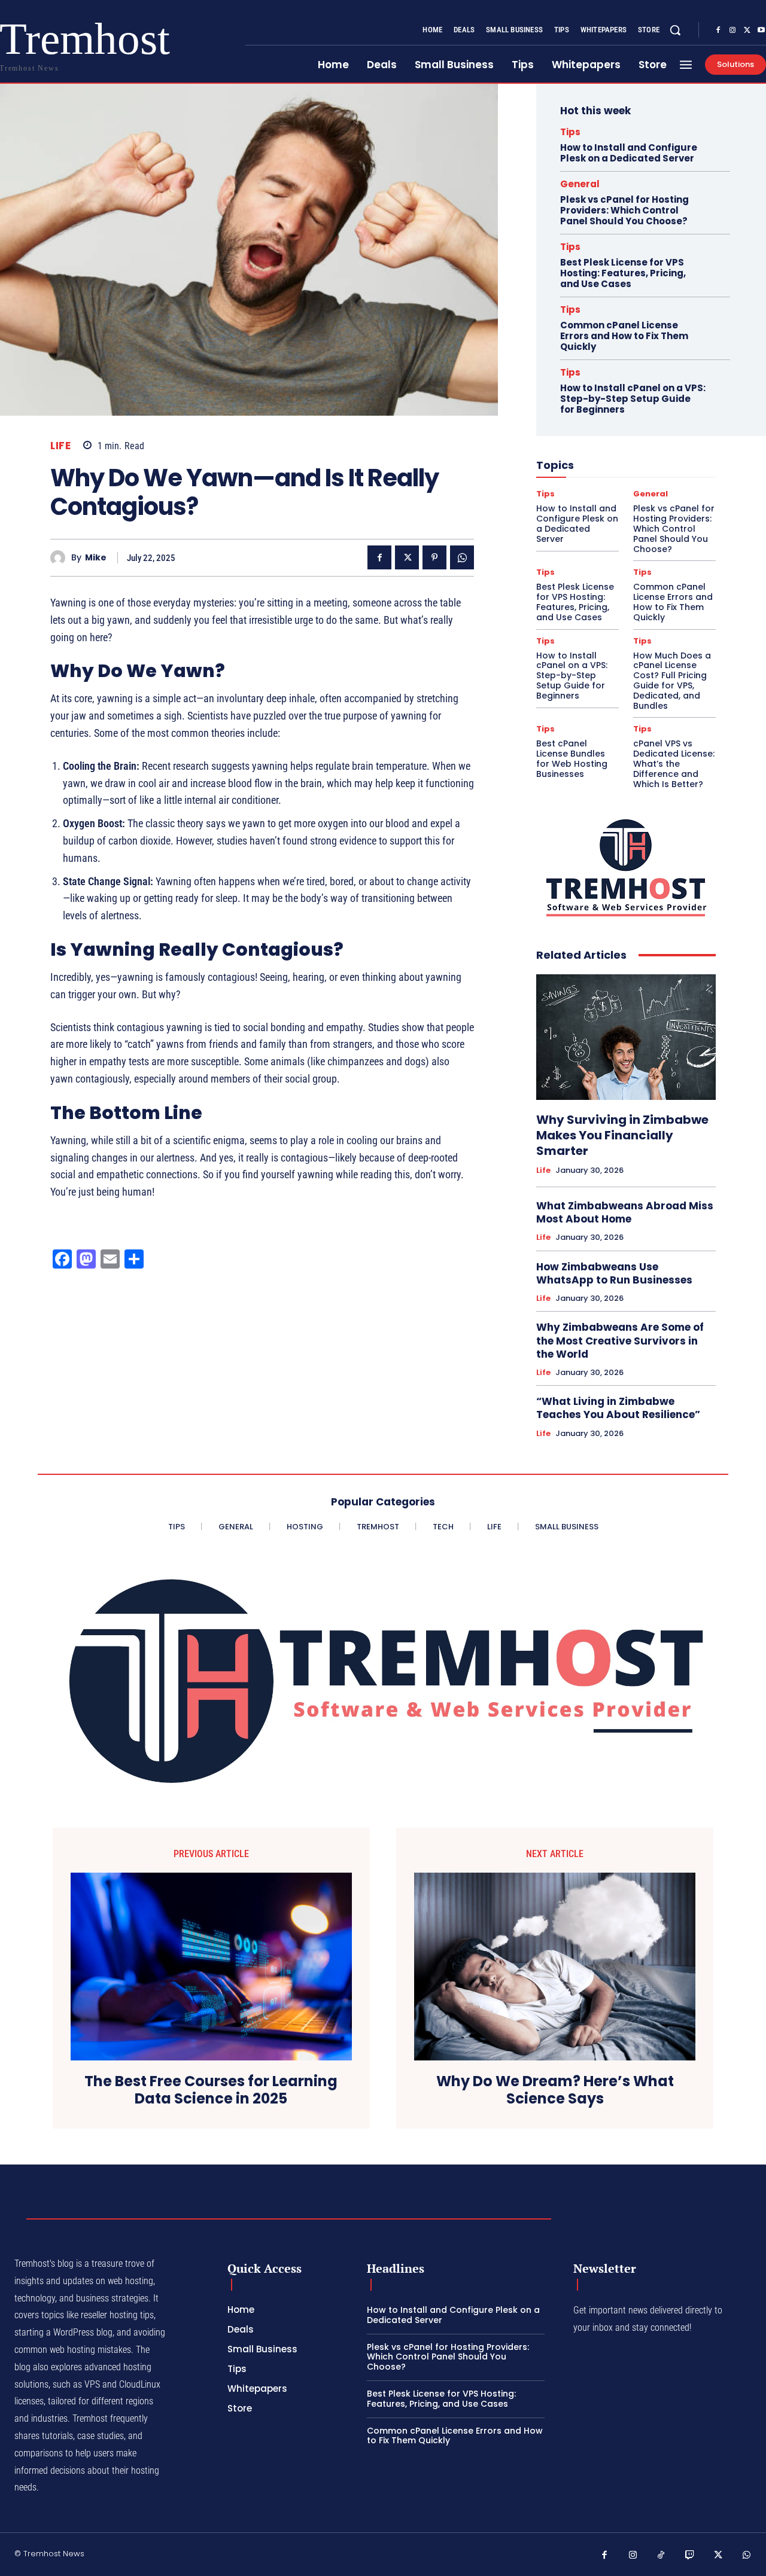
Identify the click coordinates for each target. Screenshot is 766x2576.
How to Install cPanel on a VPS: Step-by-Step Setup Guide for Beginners (633, 399)
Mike (96, 558)
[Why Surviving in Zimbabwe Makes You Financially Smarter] (626, 1037)
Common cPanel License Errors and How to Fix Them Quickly (624, 336)
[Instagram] (732, 31)
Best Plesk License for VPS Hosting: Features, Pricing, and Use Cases (623, 273)
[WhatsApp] (462, 557)
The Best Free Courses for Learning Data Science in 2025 (211, 2090)
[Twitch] (690, 2556)
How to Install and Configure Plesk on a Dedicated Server (629, 153)
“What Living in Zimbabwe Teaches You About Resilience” (618, 1408)
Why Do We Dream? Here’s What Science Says (555, 2090)
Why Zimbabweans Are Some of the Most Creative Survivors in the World (620, 1340)
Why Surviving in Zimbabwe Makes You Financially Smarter (622, 1135)
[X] (747, 31)
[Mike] (61, 558)
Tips (570, 132)
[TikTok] (661, 2556)
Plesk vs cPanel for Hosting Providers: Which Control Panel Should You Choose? (624, 210)
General (580, 184)
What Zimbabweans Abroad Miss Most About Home (625, 1212)
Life (60, 446)
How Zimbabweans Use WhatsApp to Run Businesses (614, 1273)
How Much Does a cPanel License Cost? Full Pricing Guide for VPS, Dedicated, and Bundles (672, 681)
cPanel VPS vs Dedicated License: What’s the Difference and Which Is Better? (674, 763)
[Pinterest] (434, 557)
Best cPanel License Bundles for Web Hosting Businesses (572, 758)
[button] (675, 30)
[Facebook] (718, 31)
